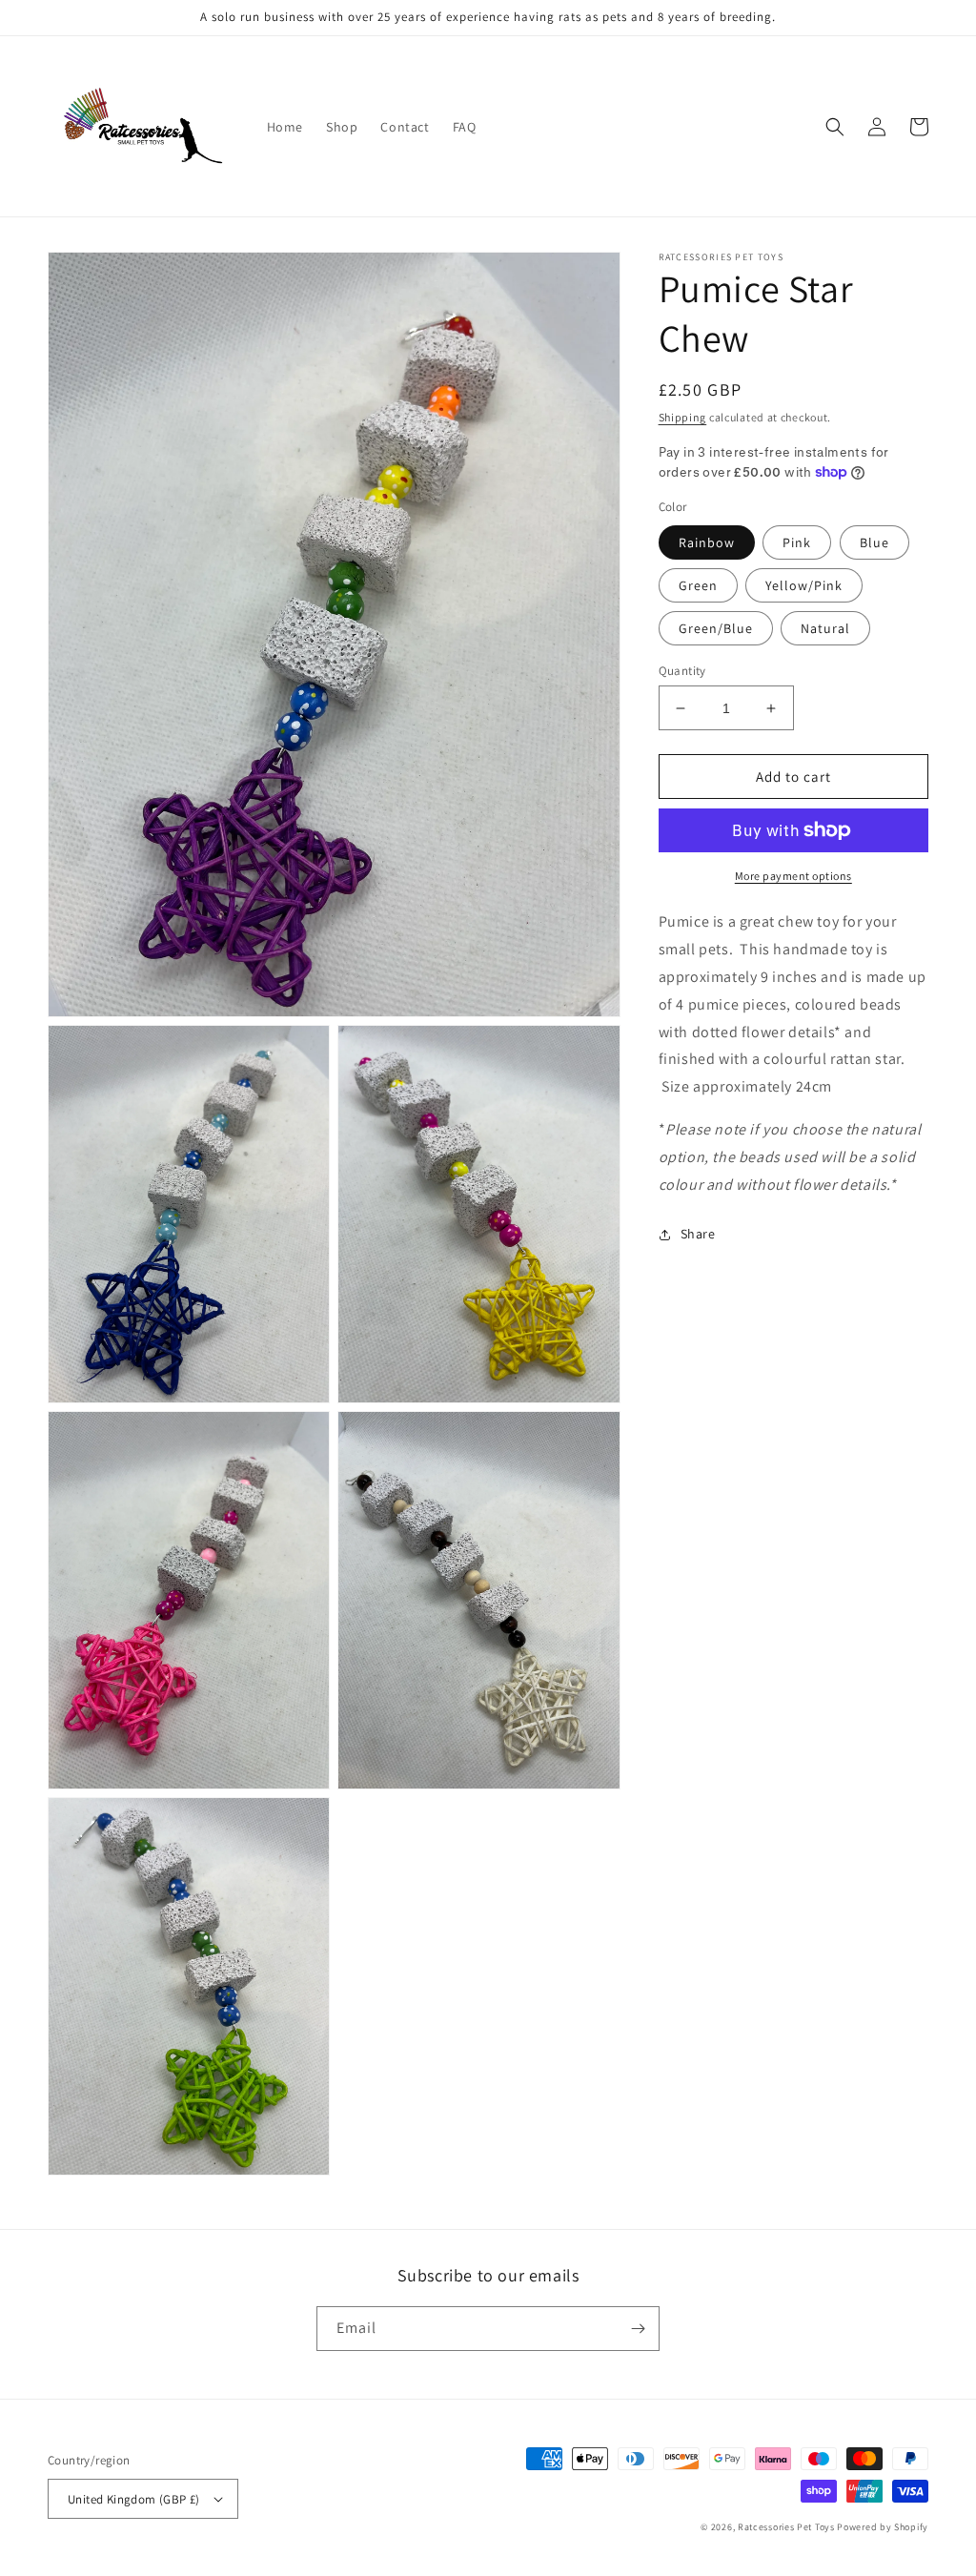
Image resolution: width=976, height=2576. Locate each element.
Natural (825, 628)
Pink (797, 542)
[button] (835, 127)
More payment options (793, 876)
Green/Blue (716, 628)
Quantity (682, 671)
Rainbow (707, 542)
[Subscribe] (638, 2329)
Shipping (683, 417)
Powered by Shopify (883, 2527)
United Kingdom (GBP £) (134, 2499)
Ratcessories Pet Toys (786, 2527)
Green (698, 585)
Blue (874, 542)
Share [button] (698, 1234)
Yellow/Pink (804, 585)
